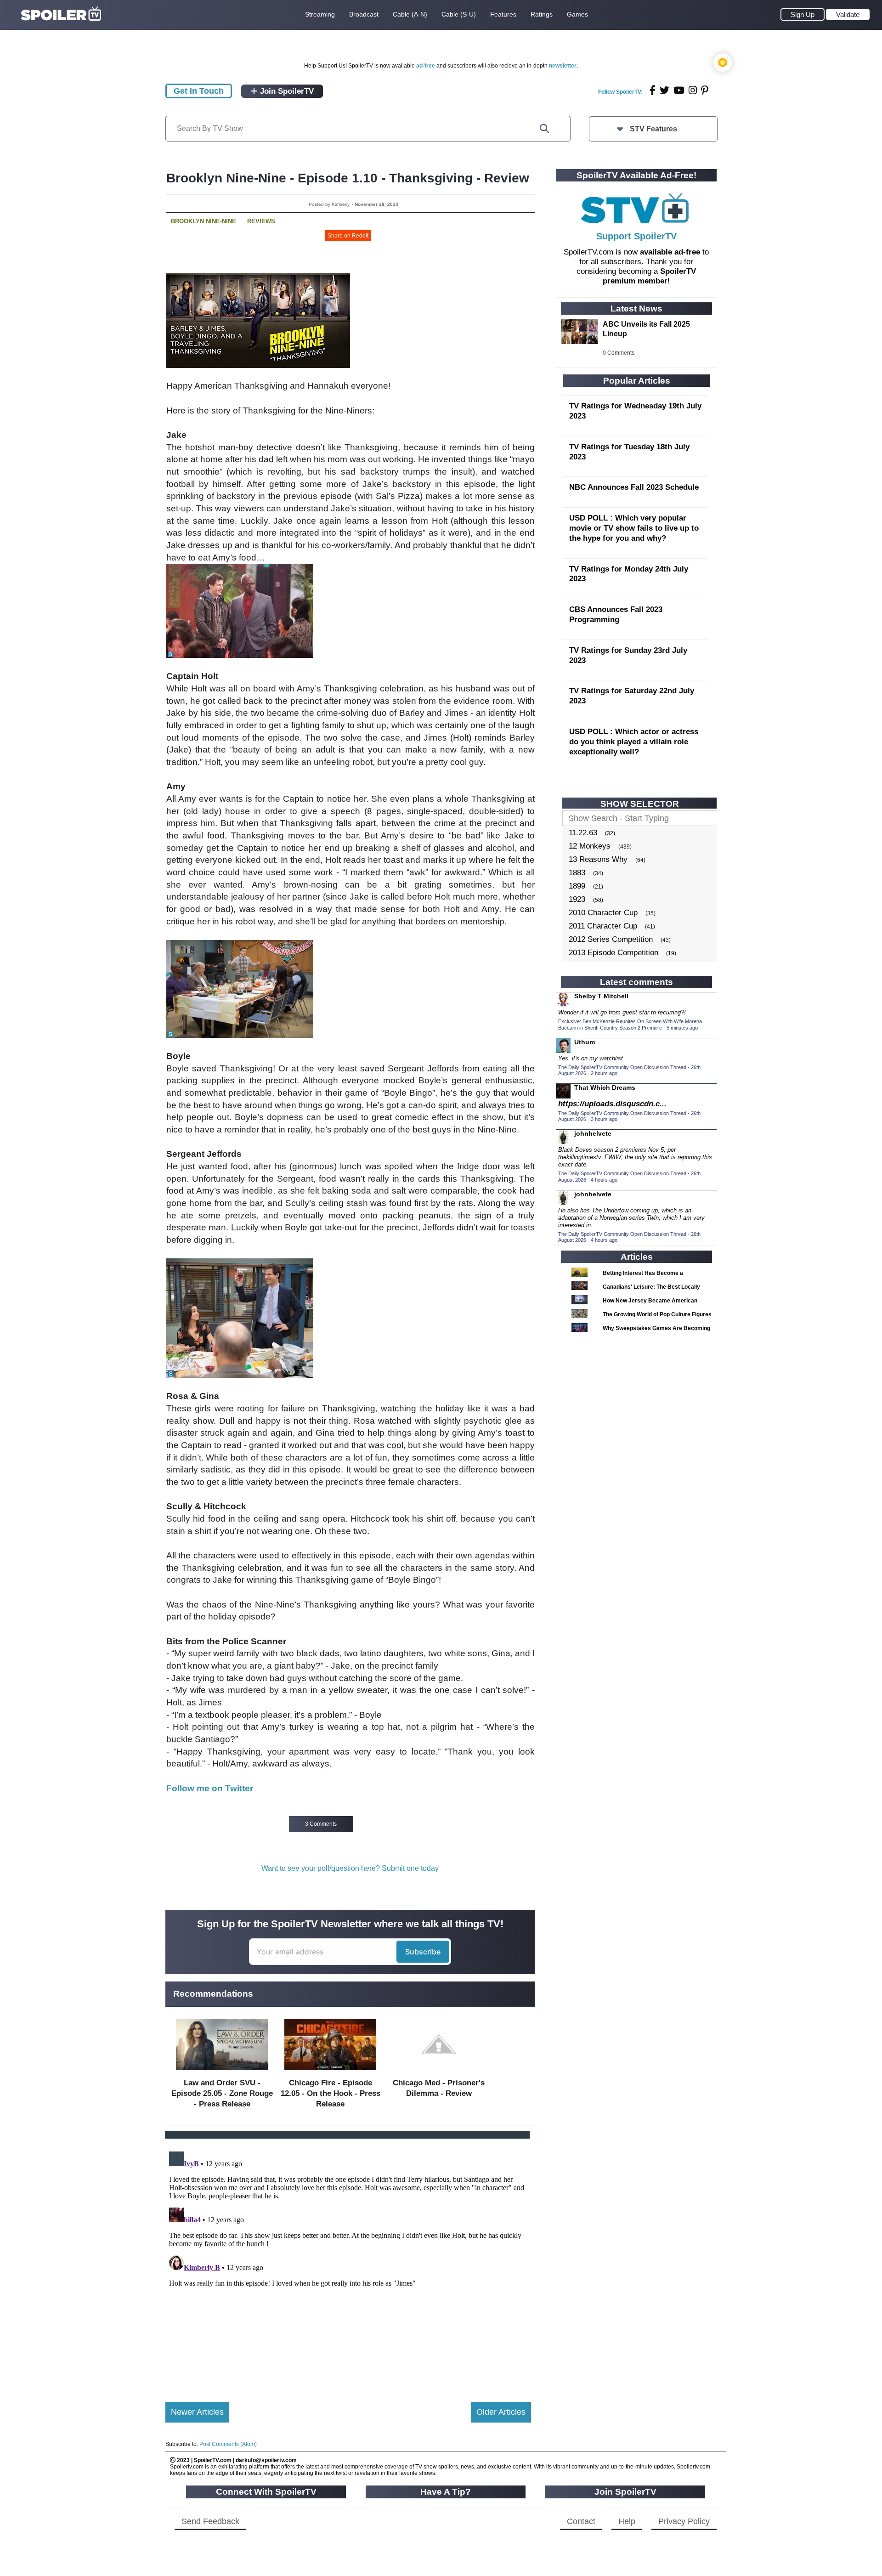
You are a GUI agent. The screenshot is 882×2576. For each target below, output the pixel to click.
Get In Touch (199, 91)
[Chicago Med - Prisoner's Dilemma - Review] (439, 2072)
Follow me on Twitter (210, 1788)
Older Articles (501, 2412)
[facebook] (653, 90)
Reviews (261, 221)
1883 (577, 873)
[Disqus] (348, 2263)
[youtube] (679, 90)
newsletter (563, 66)
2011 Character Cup (603, 926)
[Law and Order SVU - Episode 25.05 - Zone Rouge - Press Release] (222, 2072)
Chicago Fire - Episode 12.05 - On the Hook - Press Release (331, 2093)
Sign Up (803, 14)
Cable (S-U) (459, 14)
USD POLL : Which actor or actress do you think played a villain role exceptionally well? (634, 742)
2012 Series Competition (611, 939)
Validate (848, 14)
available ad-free (670, 252)
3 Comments (321, 1824)
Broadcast (364, 14)
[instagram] (693, 90)
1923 (577, 899)
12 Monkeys (590, 846)
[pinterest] (705, 90)
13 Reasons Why (598, 859)
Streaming (320, 14)
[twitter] (664, 90)
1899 (577, 886)
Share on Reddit (348, 236)
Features (503, 14)
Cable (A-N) (410, 14)
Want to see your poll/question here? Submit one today (350, 1868)
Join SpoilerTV (286, 91)
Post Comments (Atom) (228, 2444)
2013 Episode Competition (613, 953)
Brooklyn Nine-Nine (204, 221)
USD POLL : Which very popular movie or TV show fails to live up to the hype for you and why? (634, 528)
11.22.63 (583, 833)
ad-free (426, 66)
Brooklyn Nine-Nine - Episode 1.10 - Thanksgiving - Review (348, 178)
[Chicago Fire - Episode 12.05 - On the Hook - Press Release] (330, 2072)
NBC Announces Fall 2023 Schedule (634, 487)
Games (577, 14)
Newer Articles (197, 2412)
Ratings (542, 14)
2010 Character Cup (603, 913)
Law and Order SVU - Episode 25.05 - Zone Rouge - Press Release (222, 2093)
